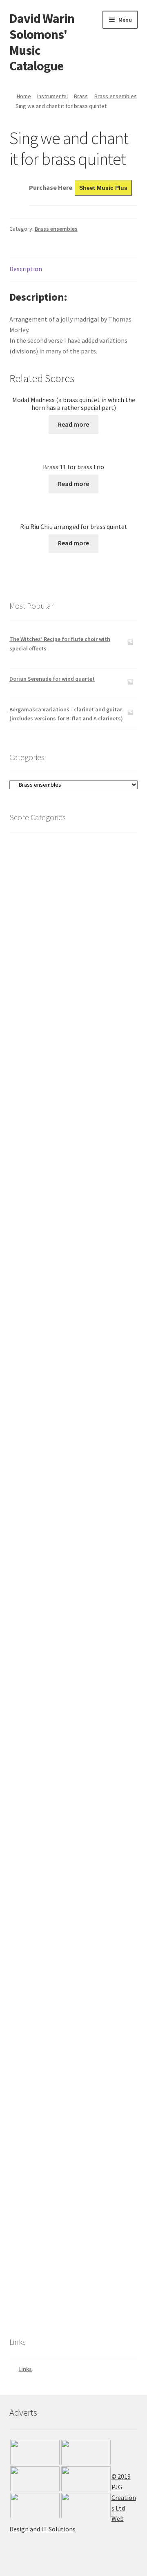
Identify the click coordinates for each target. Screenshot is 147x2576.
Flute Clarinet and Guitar (67, 1920)
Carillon (35, 864)
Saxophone (51, 1057)
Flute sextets (61, 1370)
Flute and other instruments (82, 1342)
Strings (30, 1588)
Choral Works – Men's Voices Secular (81, 2046)
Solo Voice (41, 2161)
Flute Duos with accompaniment (86, 1416)
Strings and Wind (57, 1686)
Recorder (48, 1446)
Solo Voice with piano (63, 2263)
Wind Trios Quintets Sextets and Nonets (81, 973)
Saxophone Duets (67, 1159)
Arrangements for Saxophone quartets (77, 1127)
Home (24, 96)
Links (25, 2369)
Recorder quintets (68, 1483)
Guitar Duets (52, 1966)
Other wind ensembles (73, 1018)
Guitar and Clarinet (61, 1939)
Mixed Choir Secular (60, 2074)
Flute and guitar (67, 1333)
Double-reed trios (76, 998)
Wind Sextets (61, 1027)
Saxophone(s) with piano (77, 1094)
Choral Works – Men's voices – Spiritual (80, 2060)
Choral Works (44, 2036)
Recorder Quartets (68, 1492)
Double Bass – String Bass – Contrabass (81, 1612)
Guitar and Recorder (62, 1874)
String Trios (52, 1732)
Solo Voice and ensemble (67, 2254)
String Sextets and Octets (69, 1705)
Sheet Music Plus (103, 188)
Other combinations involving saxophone (78, 1071)
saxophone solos (65, 1168)
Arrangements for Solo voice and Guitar (80, 2277)
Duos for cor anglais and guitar (77, 1883)
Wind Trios (60, 988)
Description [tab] (26, 269)
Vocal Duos (50, 2150)
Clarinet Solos (63, 1294)
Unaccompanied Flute (73, 1435)
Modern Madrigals (58, 2104)
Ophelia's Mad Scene (60, 2025)
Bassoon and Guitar (62, 1837)
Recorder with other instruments (86, 1456)
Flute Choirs (60, 1361)
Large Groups (43, 883)
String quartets (57, 1723)
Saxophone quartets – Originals (86, 1141)
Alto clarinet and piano (83, 1199)
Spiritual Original (58, 2141)
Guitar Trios (51, 1957)
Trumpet (46, 911)
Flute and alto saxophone (76, 1085)
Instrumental (52, 96)
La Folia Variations (50, 2006)
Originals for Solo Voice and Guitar (81, 2226)
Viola (43, 1647)
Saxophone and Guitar (65, 1827)
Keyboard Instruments (56, 1781)
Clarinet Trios (63, 1275)
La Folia (45, 2016)
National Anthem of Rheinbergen (66, 1996)
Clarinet (47, 1179)
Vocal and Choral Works (48, 1987)
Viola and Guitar (58, 1892)
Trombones (50, 902)
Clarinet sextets (65, 1247)
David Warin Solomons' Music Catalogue (42, 42)
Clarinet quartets (68, 1266)
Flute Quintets (63, 1379)
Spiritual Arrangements (65, 2122)
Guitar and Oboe (56, 1901)
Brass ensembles (116, 96)
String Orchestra (57, 1696)
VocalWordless (53, 2310)
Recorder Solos (64, 1520)
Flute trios (58, 1407)
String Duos (52, 1742)
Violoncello (51, 1626)
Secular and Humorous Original (75, 2131)
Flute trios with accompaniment (86, 1397)
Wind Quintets (63, 1037)
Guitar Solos (51, 1976)
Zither (32, 873)
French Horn (51, 920)
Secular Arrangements (64, 2113)
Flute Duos (60, 1425)
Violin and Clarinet (68, 1675)
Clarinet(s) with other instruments (83, 1224)
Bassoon (48, 1541)
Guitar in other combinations (74, 1809)
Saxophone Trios (66, 1150)
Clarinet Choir (62, 1238)
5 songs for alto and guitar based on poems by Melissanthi (76, 2296)
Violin (44, 1656)
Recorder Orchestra (68, 1465)
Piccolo (54, 1323)
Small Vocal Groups (52, 2094)
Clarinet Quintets (67, 1256)
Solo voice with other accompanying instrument (76, 2240)
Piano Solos (41, 1771)
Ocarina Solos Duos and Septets (75, 1568)
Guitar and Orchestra (61, 1846)
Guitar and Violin (58, 1865)
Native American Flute (62, 1577)
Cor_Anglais (52, 1550)
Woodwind (34, 950)
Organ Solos (42, 1762)
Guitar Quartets (54, 1948)
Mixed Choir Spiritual (62, 2083)
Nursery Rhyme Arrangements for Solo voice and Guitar (78, 2175)
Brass (81, 96)
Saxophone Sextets (68, 1104)
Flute (36, 1305)
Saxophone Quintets (71, 1113)
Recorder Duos (63, 1511)
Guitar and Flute (58, 1929)
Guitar (29, 1790)
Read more (73, 424)
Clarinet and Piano (68, 1189)
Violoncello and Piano (71, 1636)
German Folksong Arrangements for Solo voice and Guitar (82, 2194)
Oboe (43, 1559)
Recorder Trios (63, 1502)
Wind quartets (64, 1046)
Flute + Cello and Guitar (65, 1818)
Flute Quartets (65, 1388)
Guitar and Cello (57, 1855)
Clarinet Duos (62, 1284)
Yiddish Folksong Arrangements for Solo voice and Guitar (81, 2213)
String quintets (55, 1714)
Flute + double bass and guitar (73, 1911)
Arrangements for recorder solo (85, 1530)
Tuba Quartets (53, 939)
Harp (32, 1753)
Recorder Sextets (65, 1474)
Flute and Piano (65, 1351)
